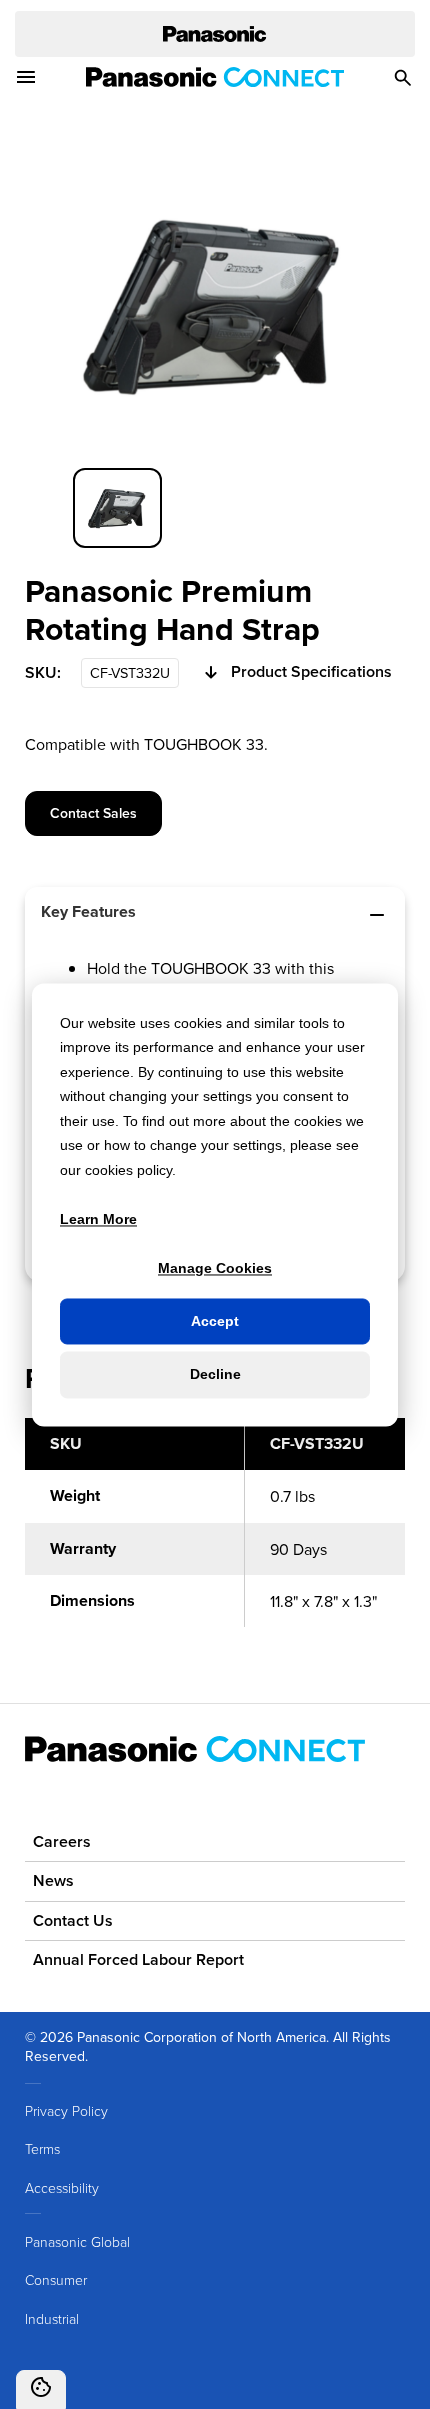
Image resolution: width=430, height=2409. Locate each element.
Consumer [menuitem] (56, 2279)
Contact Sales (93, 813)
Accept (215, 1322)
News (53, 1880)
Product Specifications (311, 672)
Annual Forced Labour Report (138, 1959)
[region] (215, 1534)
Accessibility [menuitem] (62, 2187)
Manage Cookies (215, 1268)
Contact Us (73, 1920)
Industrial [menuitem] (52, 2318)
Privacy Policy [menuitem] (66, 2110)
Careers (62, 1841)
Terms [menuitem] (42, 2148)
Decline (215, 1375)
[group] (117, 508)
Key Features (88, 911)
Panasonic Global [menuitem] (77, 2241)
